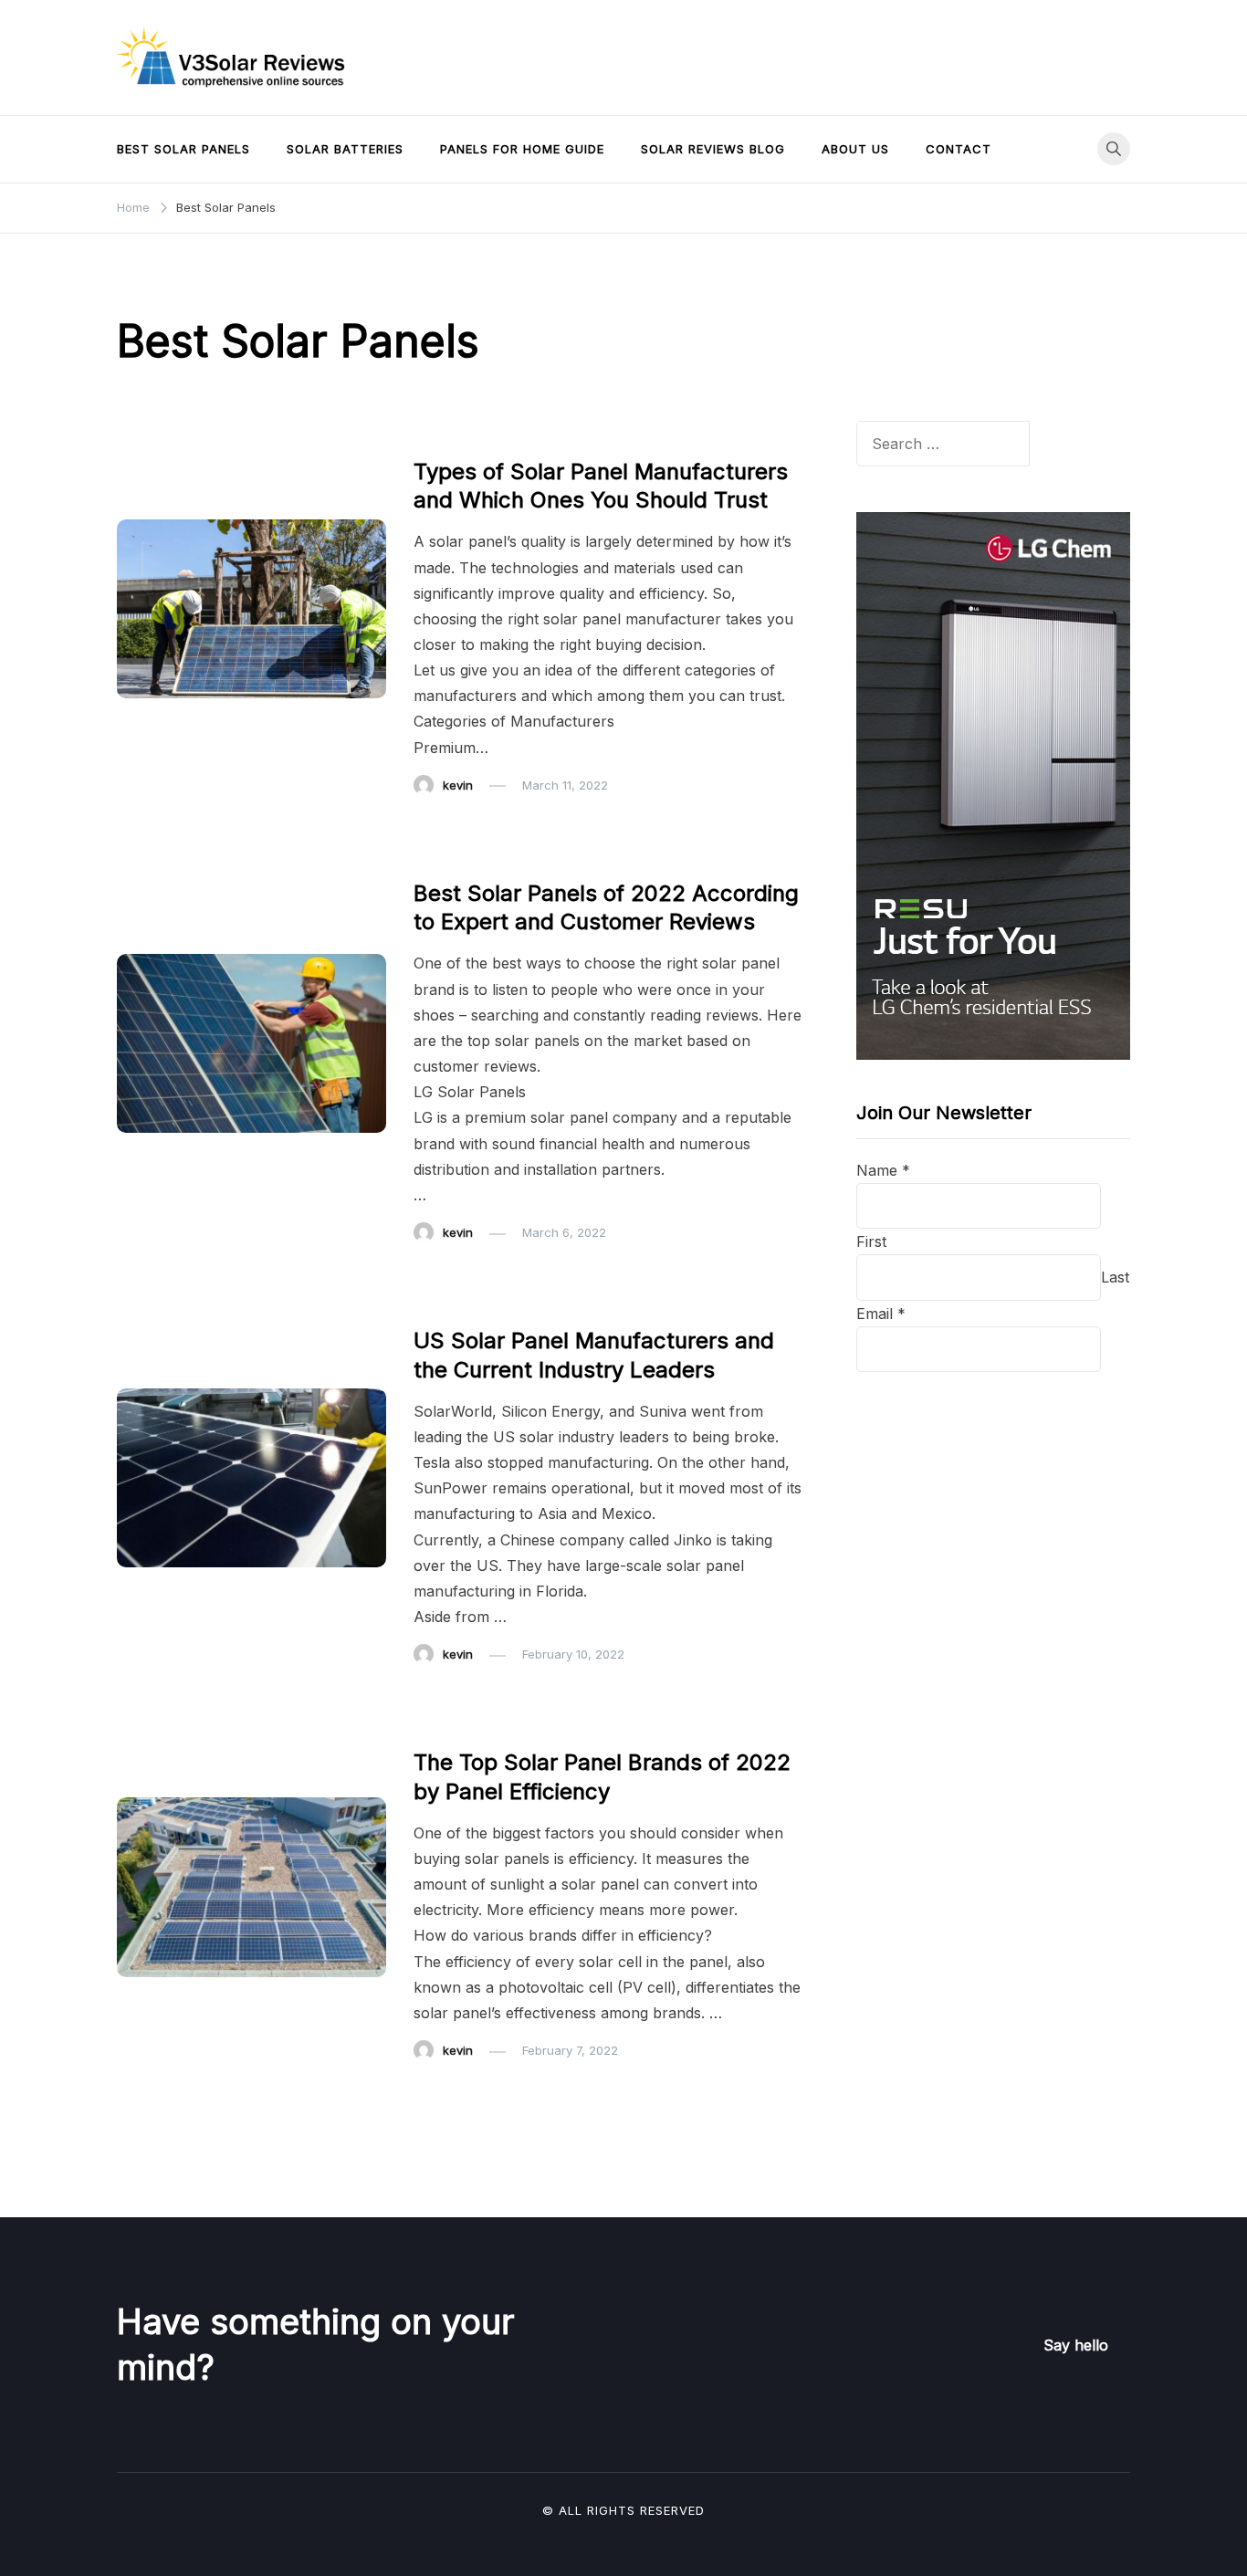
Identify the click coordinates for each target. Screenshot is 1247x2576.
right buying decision (631, 644)
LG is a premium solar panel (511, 1117)
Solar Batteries (345, 149)
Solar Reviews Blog (713, 149)
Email (881, 1314)
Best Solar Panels (183, 149)
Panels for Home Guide (522, 149)
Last (1115, 1277)
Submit (902, 1395)
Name (883, 1170)
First (871, 1241)
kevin (458, 785)
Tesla (432, 1462)
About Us (855, 149)
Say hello (1076, 2345)
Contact (959, 149)
